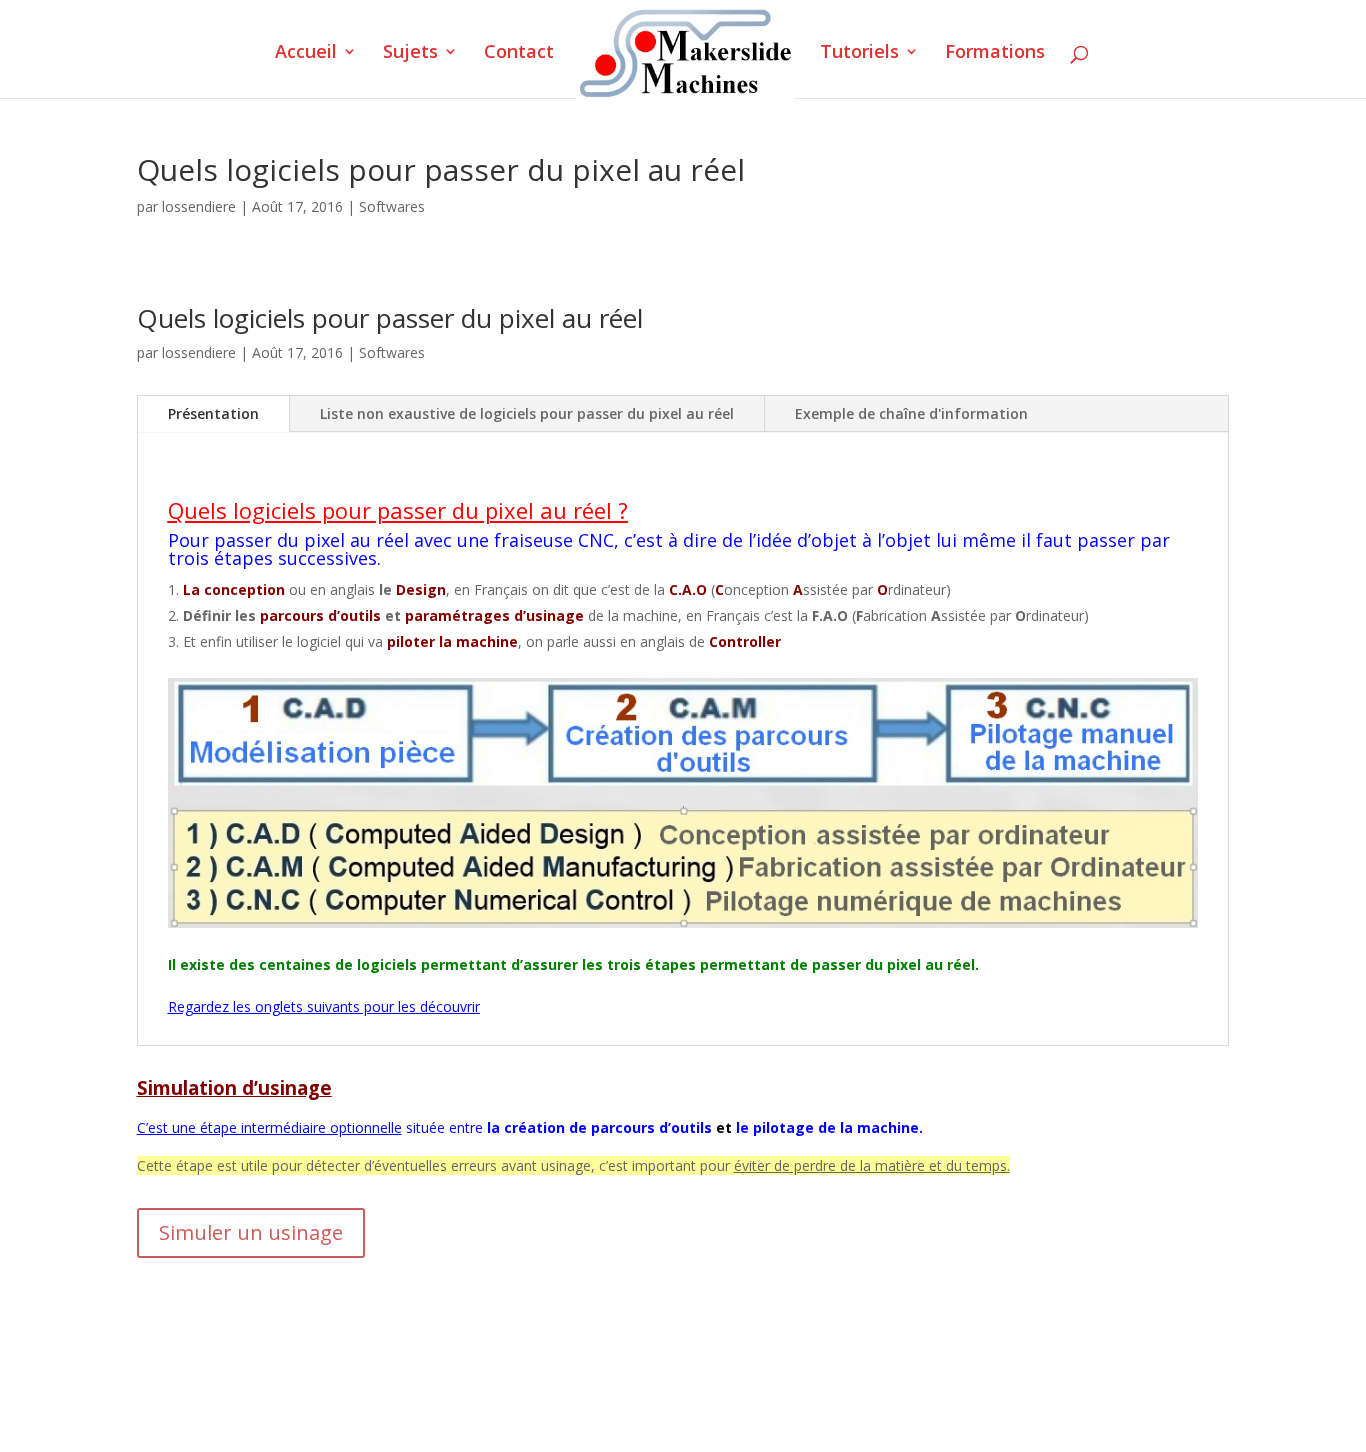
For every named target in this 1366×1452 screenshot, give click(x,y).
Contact (519, 53)
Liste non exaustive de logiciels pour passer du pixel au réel (527, 413)
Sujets (410, 53)
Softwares (392, 206)
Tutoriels (859, 53)
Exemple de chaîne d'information (911, 413)
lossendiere (199, 206)
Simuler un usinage (251, 1232)
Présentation (213, 413)
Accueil (306, 53)
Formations (995, 53)
